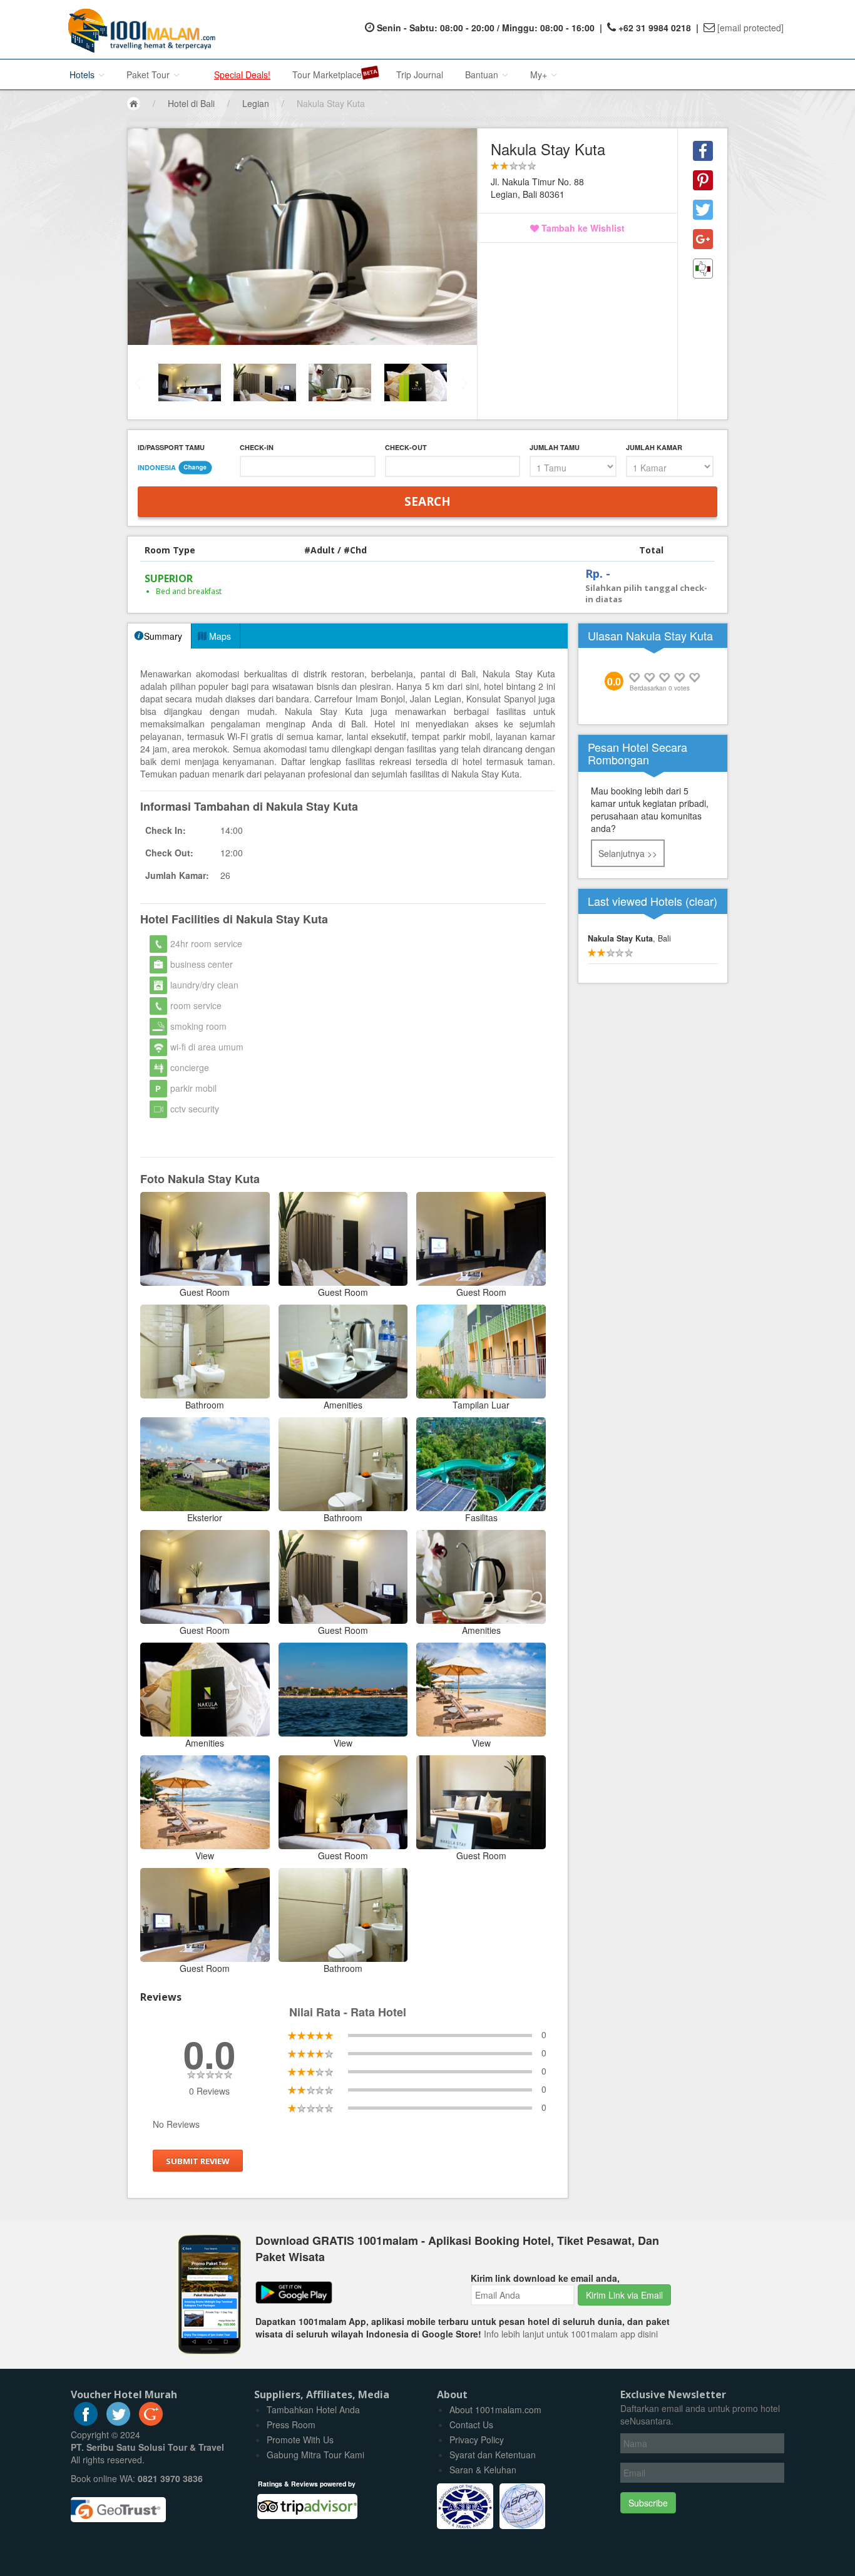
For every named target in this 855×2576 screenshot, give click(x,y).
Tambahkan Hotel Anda (313, 2409)
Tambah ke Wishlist (582, 228)
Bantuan (483, 74)
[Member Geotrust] (118, 2505)
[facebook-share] (703, 151)
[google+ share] (703, 239)
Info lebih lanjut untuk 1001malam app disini (571, 2334)
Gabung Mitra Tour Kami (315, 2455)
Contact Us (471, 2425)
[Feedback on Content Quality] (703, 269)
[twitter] (118, 2422)
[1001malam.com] (139, 29)
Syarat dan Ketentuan (493, 2455)
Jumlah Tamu (555, 447)
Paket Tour (149, 74)
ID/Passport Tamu (171, 447)
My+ (540, 74)
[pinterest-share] (703, 180)
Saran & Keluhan (483, 2470)
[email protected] (750, 28)
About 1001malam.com (495, 2409)
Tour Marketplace (327, 74)
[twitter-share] (703, 210)
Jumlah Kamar (654, 447)
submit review (198, 2161)
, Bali (629, 938)
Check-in (257, 447)
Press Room (291, 2425)
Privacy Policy (477, 2440)
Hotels (83, 74)
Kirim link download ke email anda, (545, 2278)
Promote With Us (300, 2440)
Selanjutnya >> (628, 853)
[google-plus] (151, 2422)
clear (701, 901)
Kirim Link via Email (624, 2295)
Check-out (406, 447)
